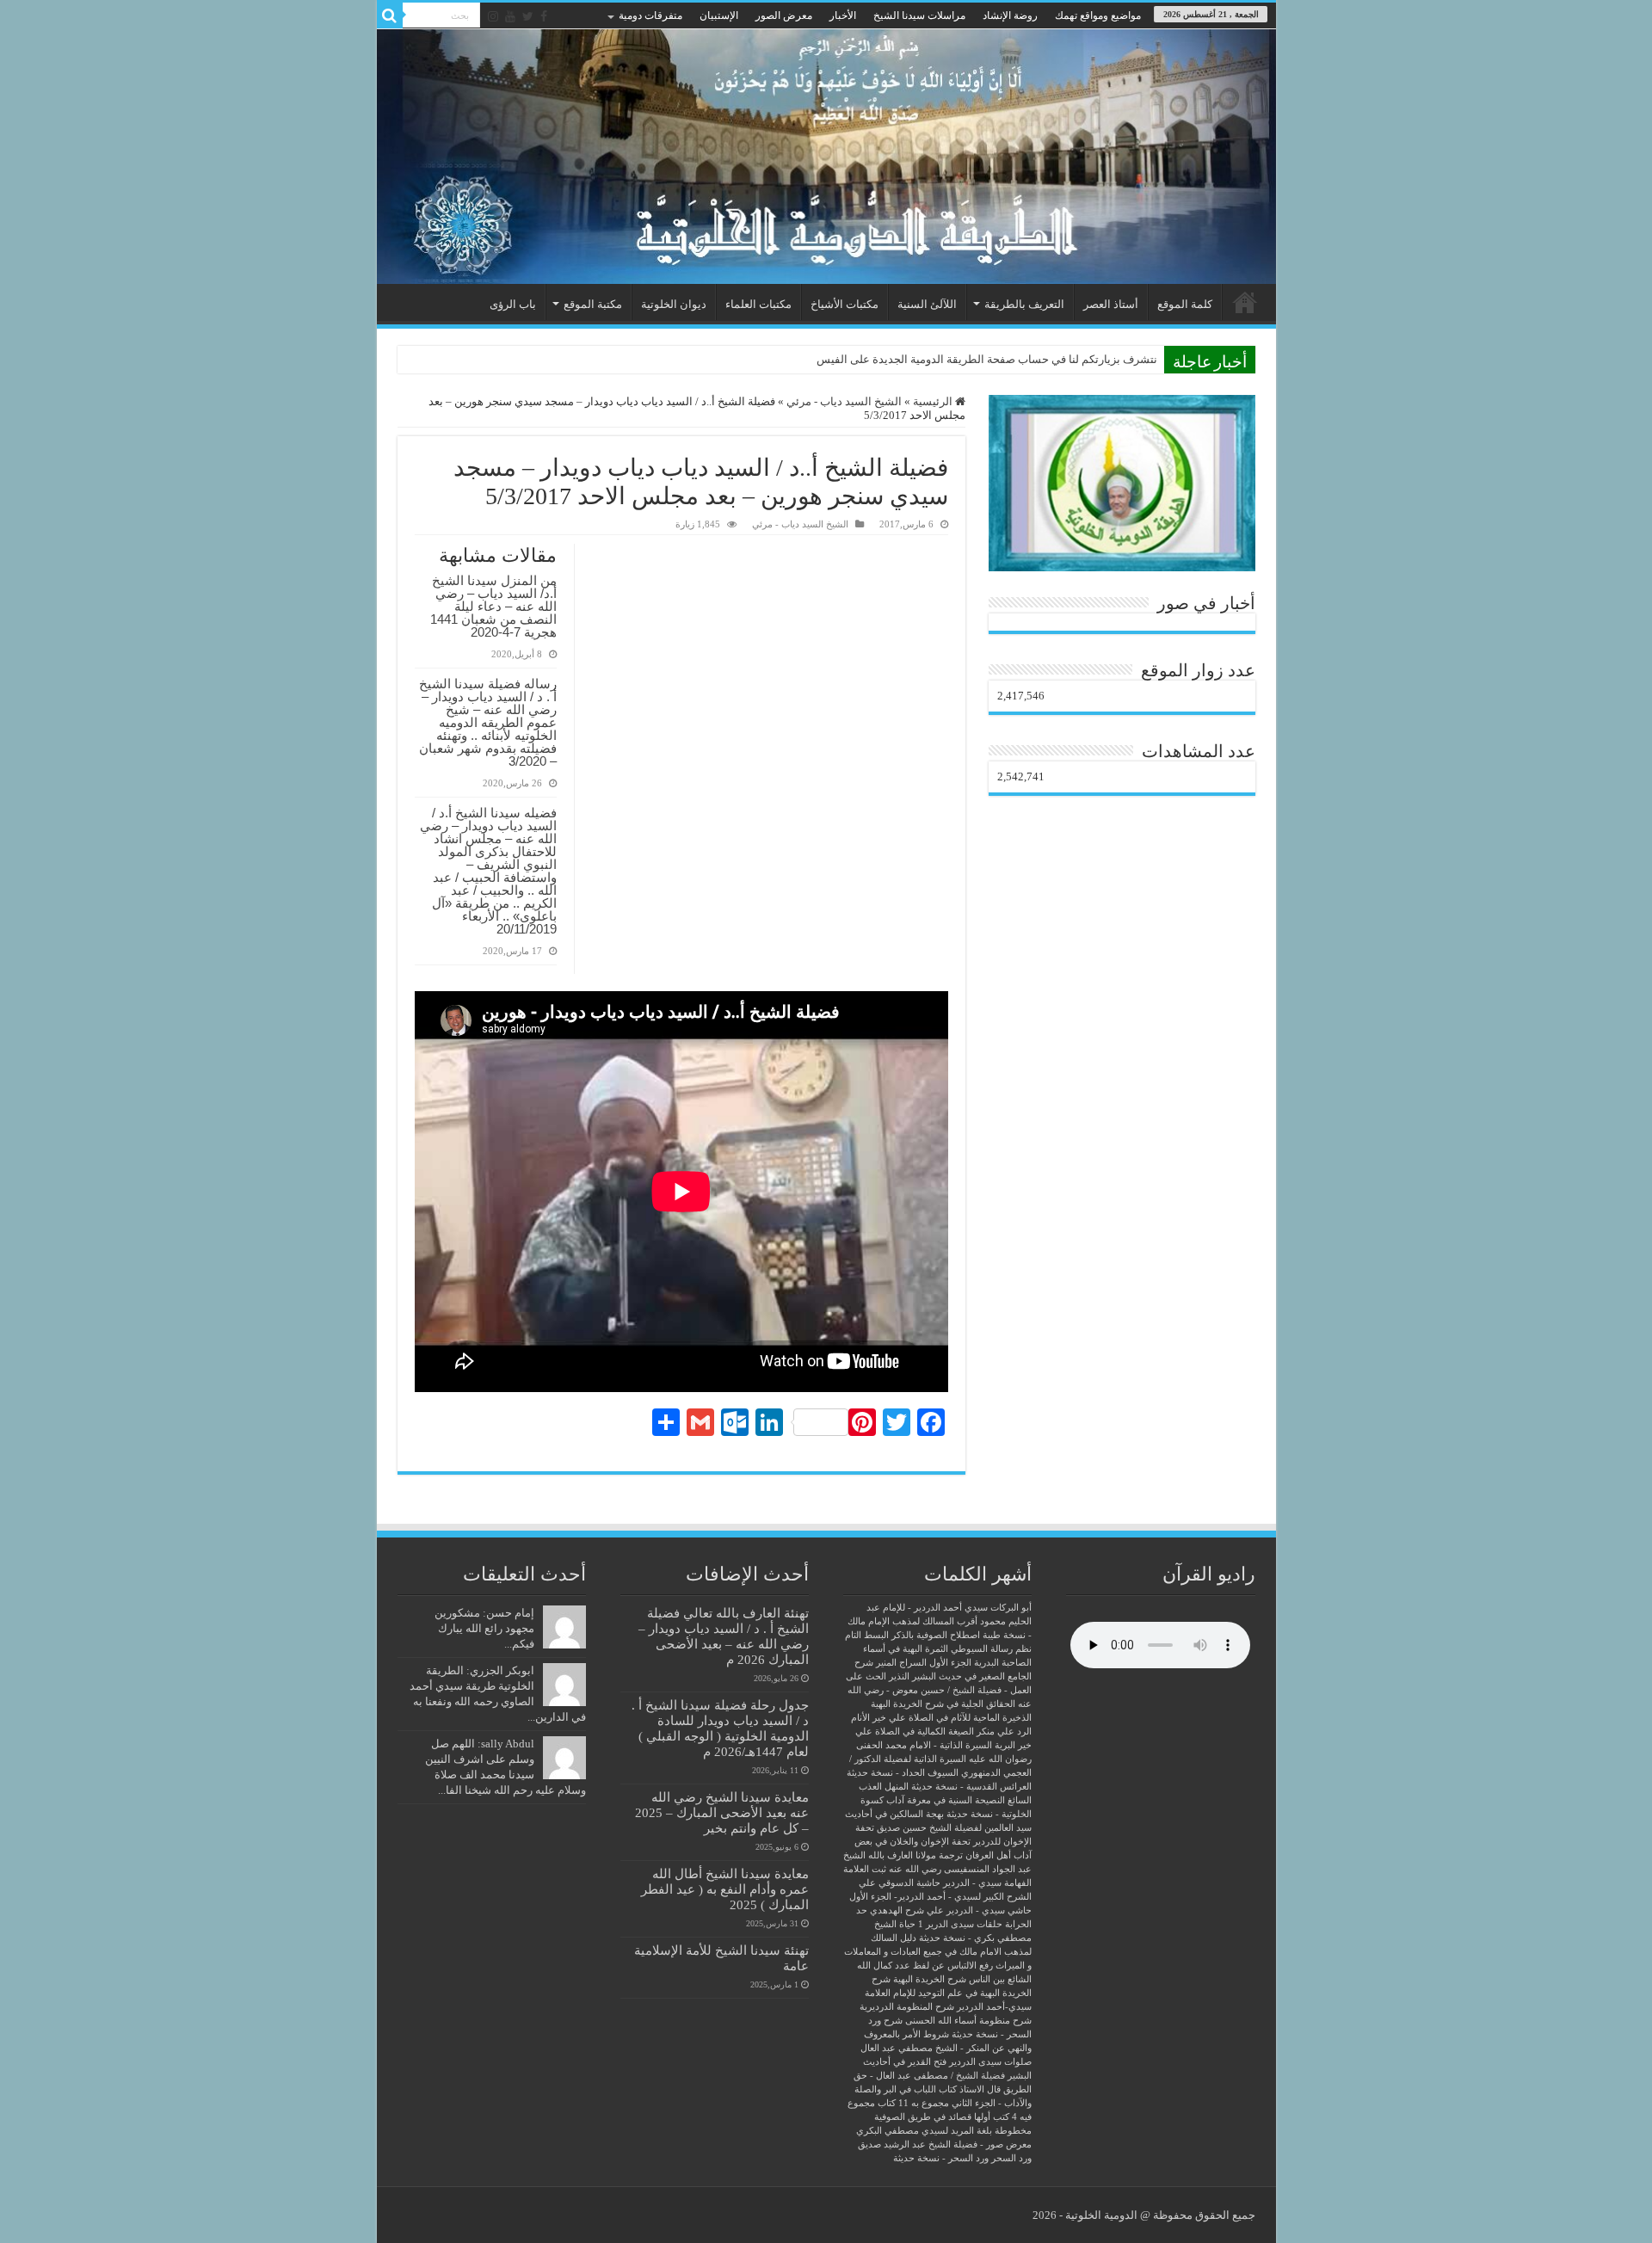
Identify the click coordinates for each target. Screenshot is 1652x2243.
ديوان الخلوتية (674, 304)
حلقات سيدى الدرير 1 (960, 1924)
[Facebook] (544, 16)
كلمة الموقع (1185, 304)
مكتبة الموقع (593, 304)
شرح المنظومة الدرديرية (907, 2007)
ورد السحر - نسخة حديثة (941, 2158)
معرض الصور (784, 15)
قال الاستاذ (980, 2089)
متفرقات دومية (650, 15)
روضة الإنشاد (1010, 15)
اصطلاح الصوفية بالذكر (936, 1635)
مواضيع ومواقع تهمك (1098, 15)
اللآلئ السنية (927, 304)
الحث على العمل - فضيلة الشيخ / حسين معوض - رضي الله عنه (939, 1690)
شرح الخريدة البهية (930, 1979)
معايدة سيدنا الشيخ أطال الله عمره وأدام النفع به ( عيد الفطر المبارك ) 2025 (725, 1889)
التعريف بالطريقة (1024, 304)
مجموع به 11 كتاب (913, 2103)
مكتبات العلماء (758, 304)
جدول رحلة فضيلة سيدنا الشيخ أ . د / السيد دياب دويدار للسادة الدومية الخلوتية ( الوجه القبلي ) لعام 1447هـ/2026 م (720, 1728)
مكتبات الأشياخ (844, 304)
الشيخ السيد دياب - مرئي (844, 401)
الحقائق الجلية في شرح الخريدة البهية (943, 1704)
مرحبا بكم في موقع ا (1110, 359)
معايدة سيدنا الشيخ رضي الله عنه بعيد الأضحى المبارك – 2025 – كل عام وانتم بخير (722, 1812)
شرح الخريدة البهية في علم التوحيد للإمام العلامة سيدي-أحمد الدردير (948, 1993)
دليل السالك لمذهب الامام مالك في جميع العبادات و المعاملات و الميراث (938, 1952)
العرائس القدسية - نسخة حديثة (971, 1787)
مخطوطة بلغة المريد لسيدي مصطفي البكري (944, 2131)
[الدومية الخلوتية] (826, 157)
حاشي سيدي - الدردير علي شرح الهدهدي (951, 1910)
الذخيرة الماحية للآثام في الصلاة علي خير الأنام (941, 1718)
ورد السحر (1011, 2158)
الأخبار (843, 15)
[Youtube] (510, 16)
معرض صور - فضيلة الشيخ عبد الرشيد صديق (945, 2144)
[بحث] (390, 15)
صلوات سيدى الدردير (990, 2062)
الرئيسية (1245, 302)
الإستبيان (719, 15)
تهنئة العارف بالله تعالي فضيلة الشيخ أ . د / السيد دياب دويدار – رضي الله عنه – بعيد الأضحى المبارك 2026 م (724, 1636)
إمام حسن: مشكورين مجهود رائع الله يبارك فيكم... (484, 1628)
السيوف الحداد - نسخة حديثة (903, 1773)
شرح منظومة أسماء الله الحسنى (968, 2021)
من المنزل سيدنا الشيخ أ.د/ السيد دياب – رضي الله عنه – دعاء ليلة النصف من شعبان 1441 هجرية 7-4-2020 (493, 606)
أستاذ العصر (1111, 304)
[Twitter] (528, 16)
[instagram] (493, 16)
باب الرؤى (513, 304)
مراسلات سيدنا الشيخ (919, 15)
